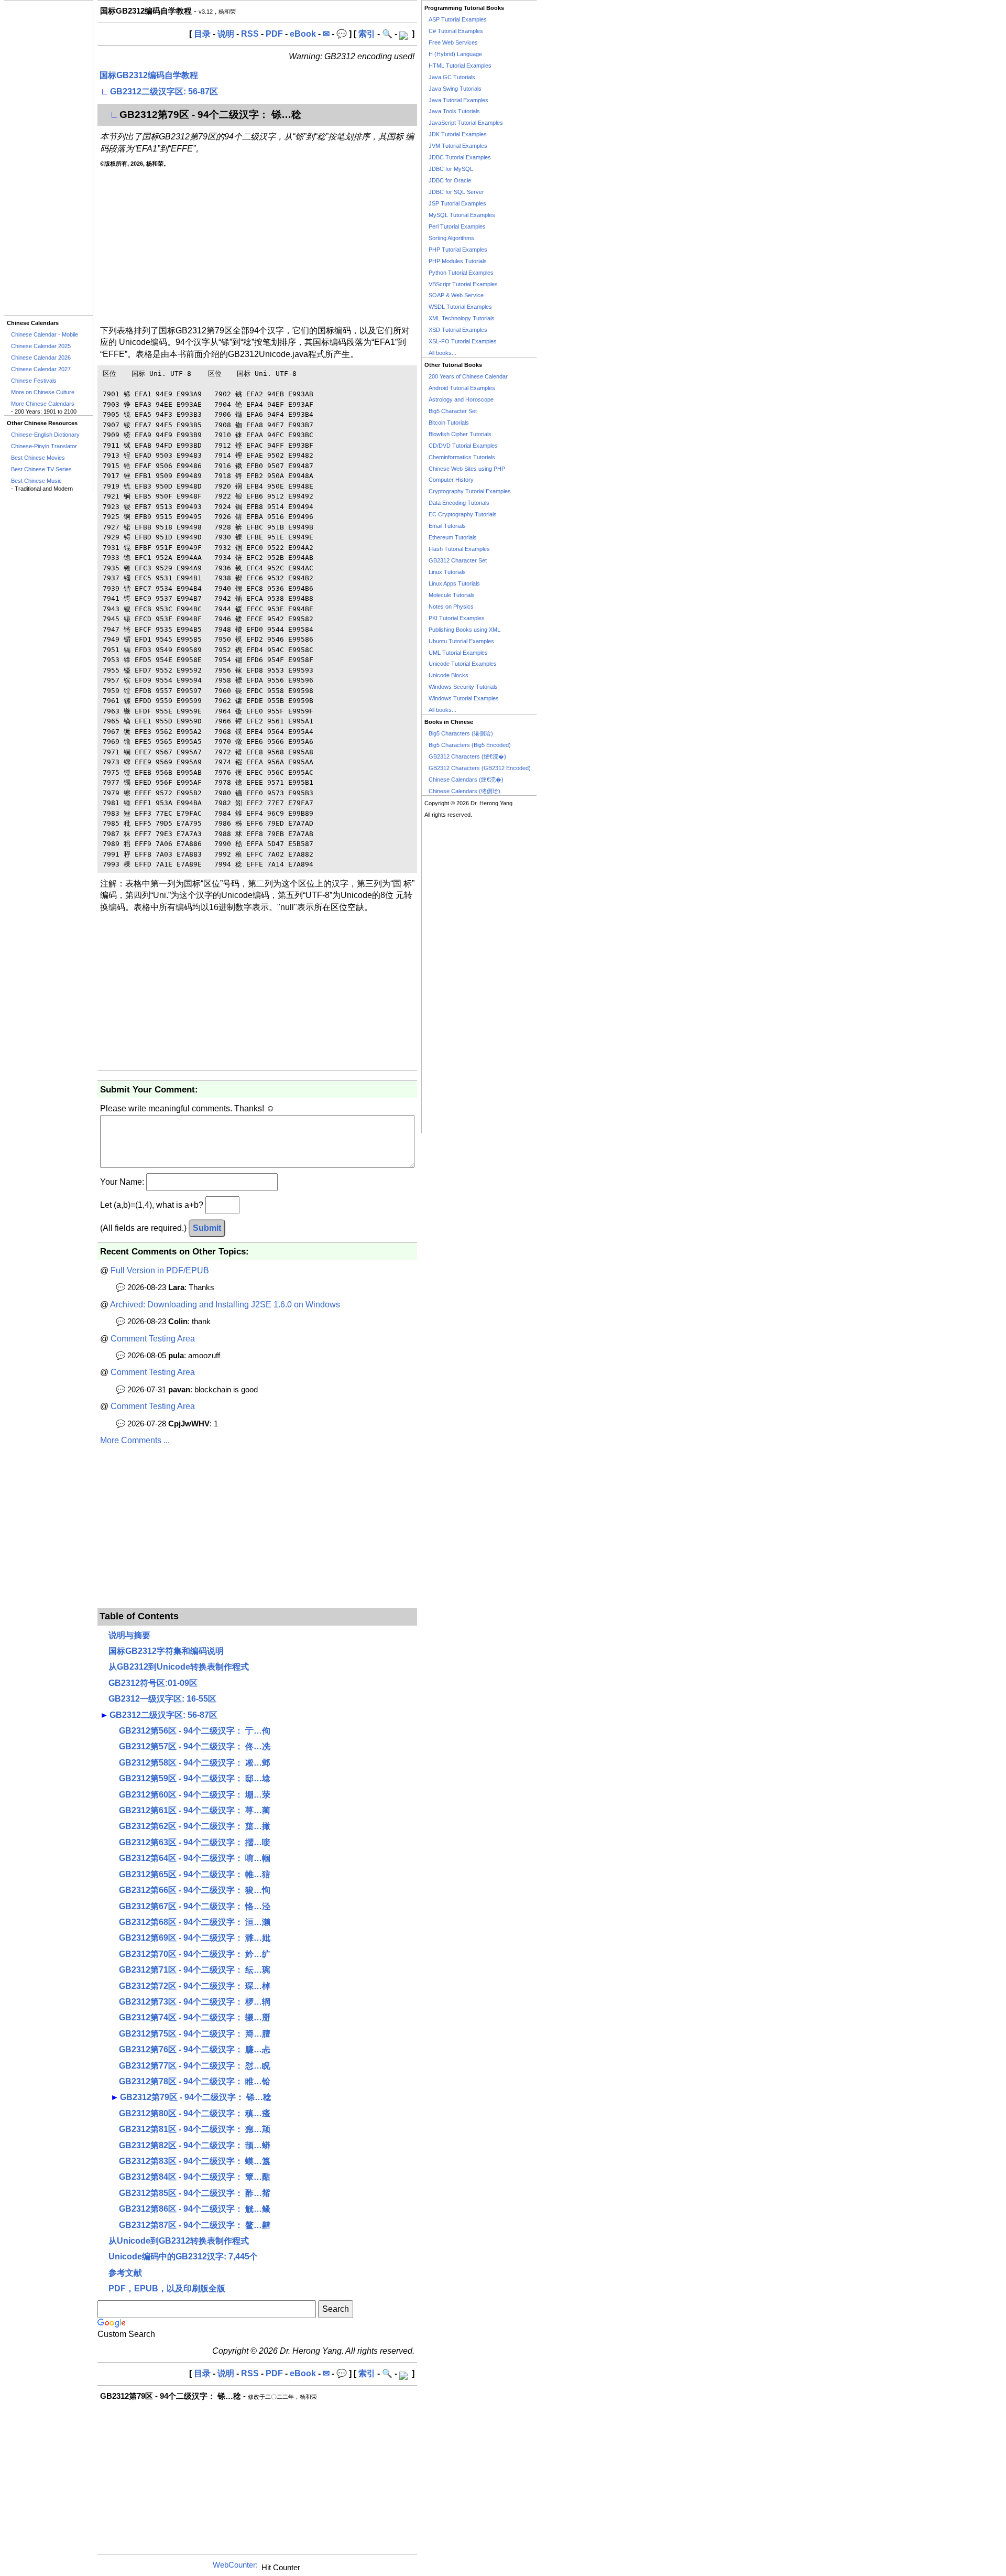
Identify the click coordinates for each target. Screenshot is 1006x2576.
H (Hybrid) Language (455, 54)
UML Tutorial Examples (458, 653)
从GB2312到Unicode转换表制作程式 (179, 1667)
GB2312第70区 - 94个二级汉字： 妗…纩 (195, 1954)
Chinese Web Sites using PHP (467, 469)
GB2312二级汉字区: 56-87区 (164, 91)
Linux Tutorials (447, 572)
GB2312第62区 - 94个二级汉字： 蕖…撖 (195, 1826)
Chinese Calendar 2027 (41, 369)
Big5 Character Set (453, 411)
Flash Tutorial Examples (459, 549)
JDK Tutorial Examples (458, 134)
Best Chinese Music (36, 481)
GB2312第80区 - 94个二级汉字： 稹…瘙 (195, 2113)
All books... (442, 353)
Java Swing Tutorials (455, 89)
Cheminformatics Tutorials (462, 457)
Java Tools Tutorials (454, 111)
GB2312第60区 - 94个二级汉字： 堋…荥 (195, 1795)
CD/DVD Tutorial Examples (463, 446)
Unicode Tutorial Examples (463, 664)
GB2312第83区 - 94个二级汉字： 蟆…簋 (195, 2161)
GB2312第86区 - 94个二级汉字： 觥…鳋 (195, 2209)
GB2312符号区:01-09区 (153, 1683)
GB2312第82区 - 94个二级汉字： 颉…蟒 (195, 2145)
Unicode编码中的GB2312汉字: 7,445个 (183, 2256)
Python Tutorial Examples (461, 273)
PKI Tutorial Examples (457, 618)
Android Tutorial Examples (462, 388)
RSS (250, 34)
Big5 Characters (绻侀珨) (461, 733)
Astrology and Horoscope (461, 399)
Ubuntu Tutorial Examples (461, 641)
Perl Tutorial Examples (457, 226)
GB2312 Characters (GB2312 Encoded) (480, 768)
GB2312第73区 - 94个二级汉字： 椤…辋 (195, 2002)
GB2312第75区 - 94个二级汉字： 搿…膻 (195, 2034)
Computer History (451, 480)
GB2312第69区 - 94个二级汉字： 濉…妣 (195, 1938)
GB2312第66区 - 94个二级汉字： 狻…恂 (195, 1890)
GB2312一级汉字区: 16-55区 (162, 1699)
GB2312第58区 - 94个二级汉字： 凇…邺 (195, 1763)
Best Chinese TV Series (41, 469)
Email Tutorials (447, 526)
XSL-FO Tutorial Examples (463, 341)
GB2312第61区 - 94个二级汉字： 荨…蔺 (195, 1810)
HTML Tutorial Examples (460, 66)
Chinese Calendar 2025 (41, 346)
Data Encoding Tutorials (459, 503)
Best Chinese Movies (38, 458)
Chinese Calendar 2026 (41, 358)
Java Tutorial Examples (458, 100)
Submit (207, 1228)
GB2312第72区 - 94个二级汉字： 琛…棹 (195, 1986)
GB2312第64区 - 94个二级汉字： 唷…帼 (195, 1858)
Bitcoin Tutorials (449, 423)
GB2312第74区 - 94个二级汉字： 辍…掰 (195, 2017)
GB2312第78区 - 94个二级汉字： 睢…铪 (195, 2081)
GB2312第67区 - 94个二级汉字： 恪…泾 (195, 1906)
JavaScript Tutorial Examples (466, 123)
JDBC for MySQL (451, 169)
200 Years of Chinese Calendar (468, 376)
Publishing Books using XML (464, 630)
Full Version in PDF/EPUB (160, 1270)
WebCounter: (235, 2565)
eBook (303, 34)
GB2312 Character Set (458, 560)
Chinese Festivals (34, 381)
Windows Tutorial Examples (464, 698)
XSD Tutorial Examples (458, 330)
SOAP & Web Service (456, 295)
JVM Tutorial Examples (458, 146)
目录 (202, 34)
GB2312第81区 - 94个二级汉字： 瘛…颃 (195, 2129)
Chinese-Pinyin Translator (44, 446)
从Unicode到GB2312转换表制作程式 (179, 2241)
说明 (226, 34)
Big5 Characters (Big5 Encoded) (470, 745)
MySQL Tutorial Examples (462, 215)
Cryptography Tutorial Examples (470, 491)
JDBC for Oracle (450, 180)
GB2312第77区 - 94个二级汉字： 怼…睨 (195, 2066)
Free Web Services (453, 42)
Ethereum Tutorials (453, 537)
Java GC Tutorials (452, 77)
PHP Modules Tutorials (458, 261)
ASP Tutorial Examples (458, 19)
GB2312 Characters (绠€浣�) (467, 756)
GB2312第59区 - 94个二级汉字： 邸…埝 (195, 1778)
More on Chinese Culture (43, 392)
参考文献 (125, 2273)
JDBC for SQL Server (456, 192)
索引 (367, 34)
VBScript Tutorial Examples (463, 284)
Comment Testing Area (153, 1339)
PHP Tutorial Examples (458, 250)
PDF (274, 34)
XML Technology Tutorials (462, 318)
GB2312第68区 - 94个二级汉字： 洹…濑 (195, 1922)
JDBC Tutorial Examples (460, 157)
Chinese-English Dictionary (45, 435)
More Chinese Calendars (43, 404)
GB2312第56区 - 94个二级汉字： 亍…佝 (195, 1731)
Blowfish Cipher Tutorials (460, 434)
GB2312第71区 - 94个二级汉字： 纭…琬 (195, 1970)
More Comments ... (135, 1440)
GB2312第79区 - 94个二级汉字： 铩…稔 (196, 2097)
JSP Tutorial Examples (457, 203)
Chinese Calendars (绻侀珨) (464, 791)
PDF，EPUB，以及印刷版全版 (167, 2288)
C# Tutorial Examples (456, 31)
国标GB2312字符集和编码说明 (166, 1651)
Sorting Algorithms (451, 238)
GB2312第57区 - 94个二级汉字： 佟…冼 (195, 1746)
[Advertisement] (48, 158)
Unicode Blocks (449, 675)
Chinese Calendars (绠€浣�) (466, 780)
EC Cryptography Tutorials (463, 514)
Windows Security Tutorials (463, 687)
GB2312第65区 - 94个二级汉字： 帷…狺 (195, 1874)
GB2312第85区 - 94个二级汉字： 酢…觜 (195, 2193)
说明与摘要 (129, 1635)
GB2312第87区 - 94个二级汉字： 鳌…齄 (195, 2225)
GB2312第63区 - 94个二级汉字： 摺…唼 (195, 1842)
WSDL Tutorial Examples (460, 307)
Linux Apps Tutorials (454, 583)
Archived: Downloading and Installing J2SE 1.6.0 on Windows (225, 1305)
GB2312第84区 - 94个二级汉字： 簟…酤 (195, 2177)
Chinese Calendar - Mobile (45, 334)
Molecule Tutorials (452, 595)
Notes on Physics (451, 607)
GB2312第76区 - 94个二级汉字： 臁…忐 (195, 2049)
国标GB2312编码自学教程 (149, 75)
